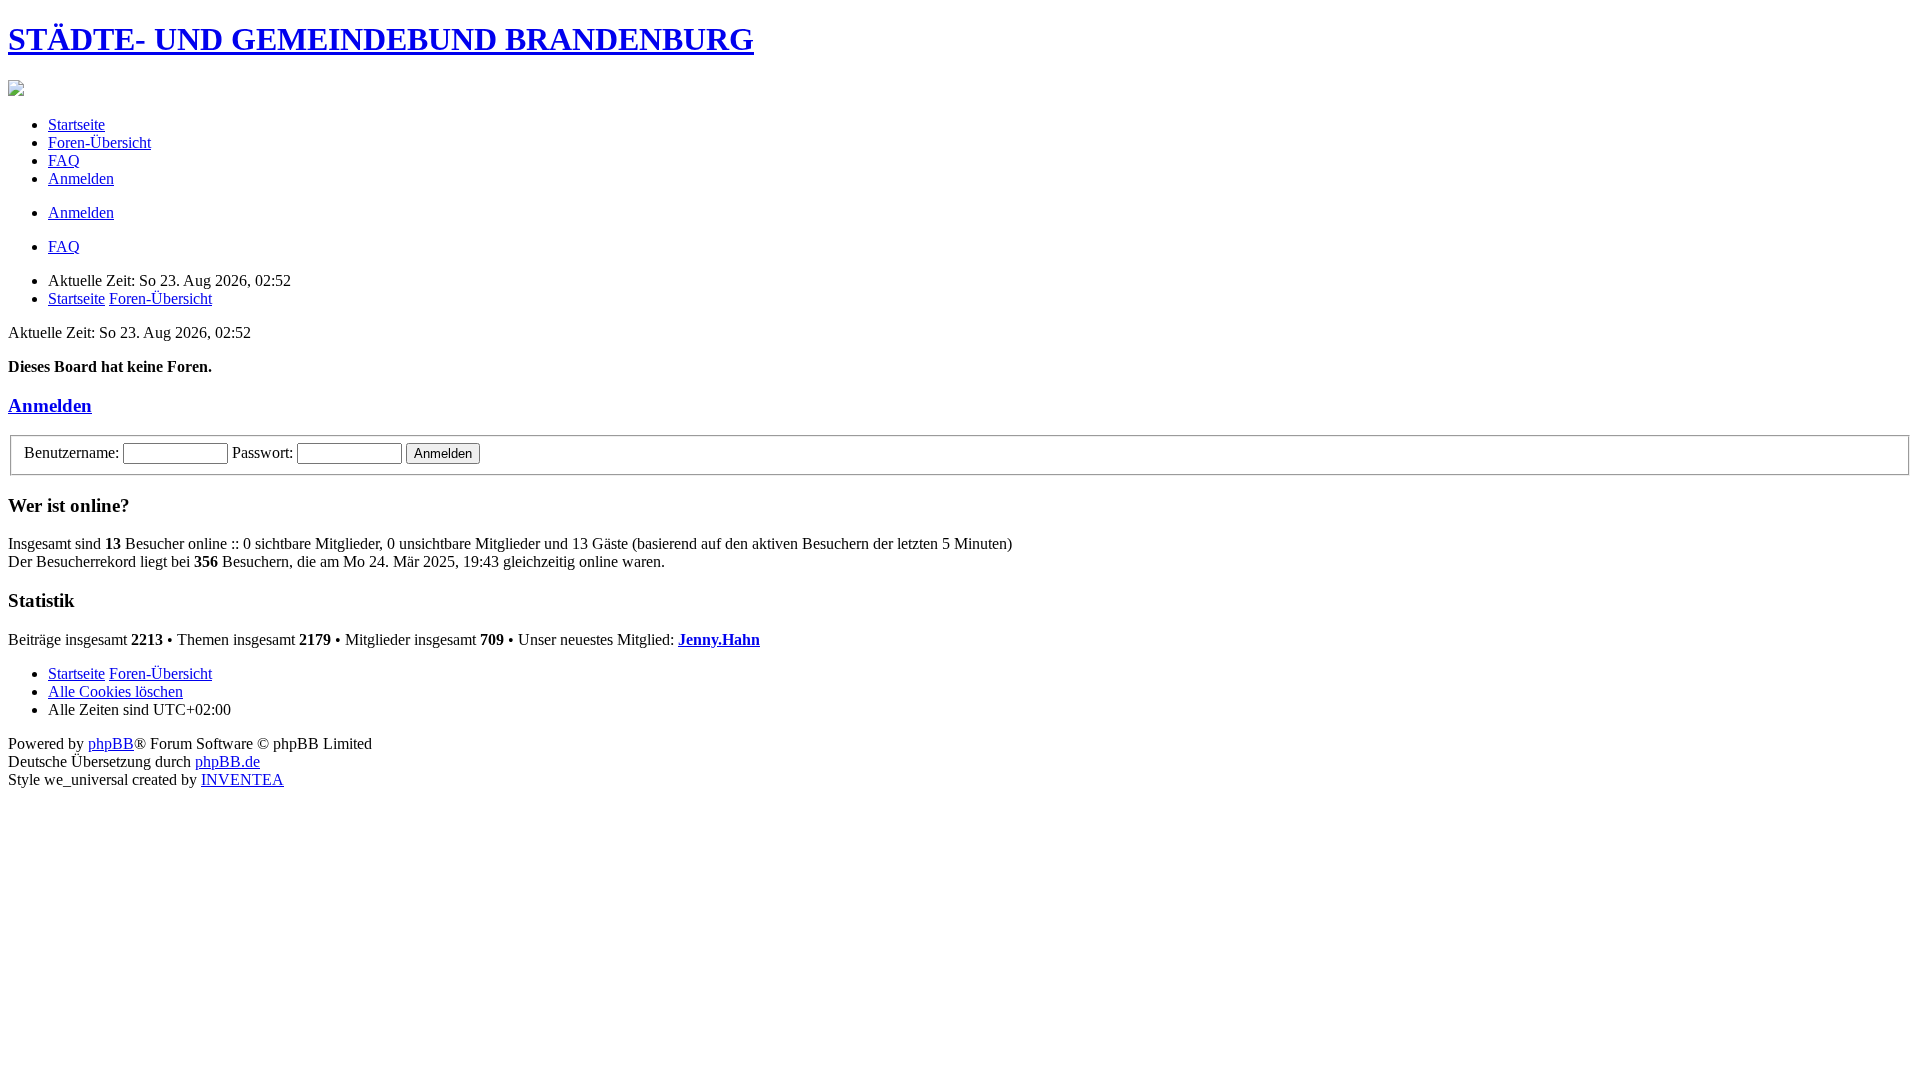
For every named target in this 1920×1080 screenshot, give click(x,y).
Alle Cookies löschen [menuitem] (115, 691)
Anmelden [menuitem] (81, 178)
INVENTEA (242, 779)
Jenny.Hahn (719, 639)
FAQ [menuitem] (64, 160)
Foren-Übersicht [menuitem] (99, 142)
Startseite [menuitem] (76, 124)
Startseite (76, 298)
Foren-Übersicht (160, 298)
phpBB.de (227, 761)
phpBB (111, 743)
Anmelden (50, 405)
